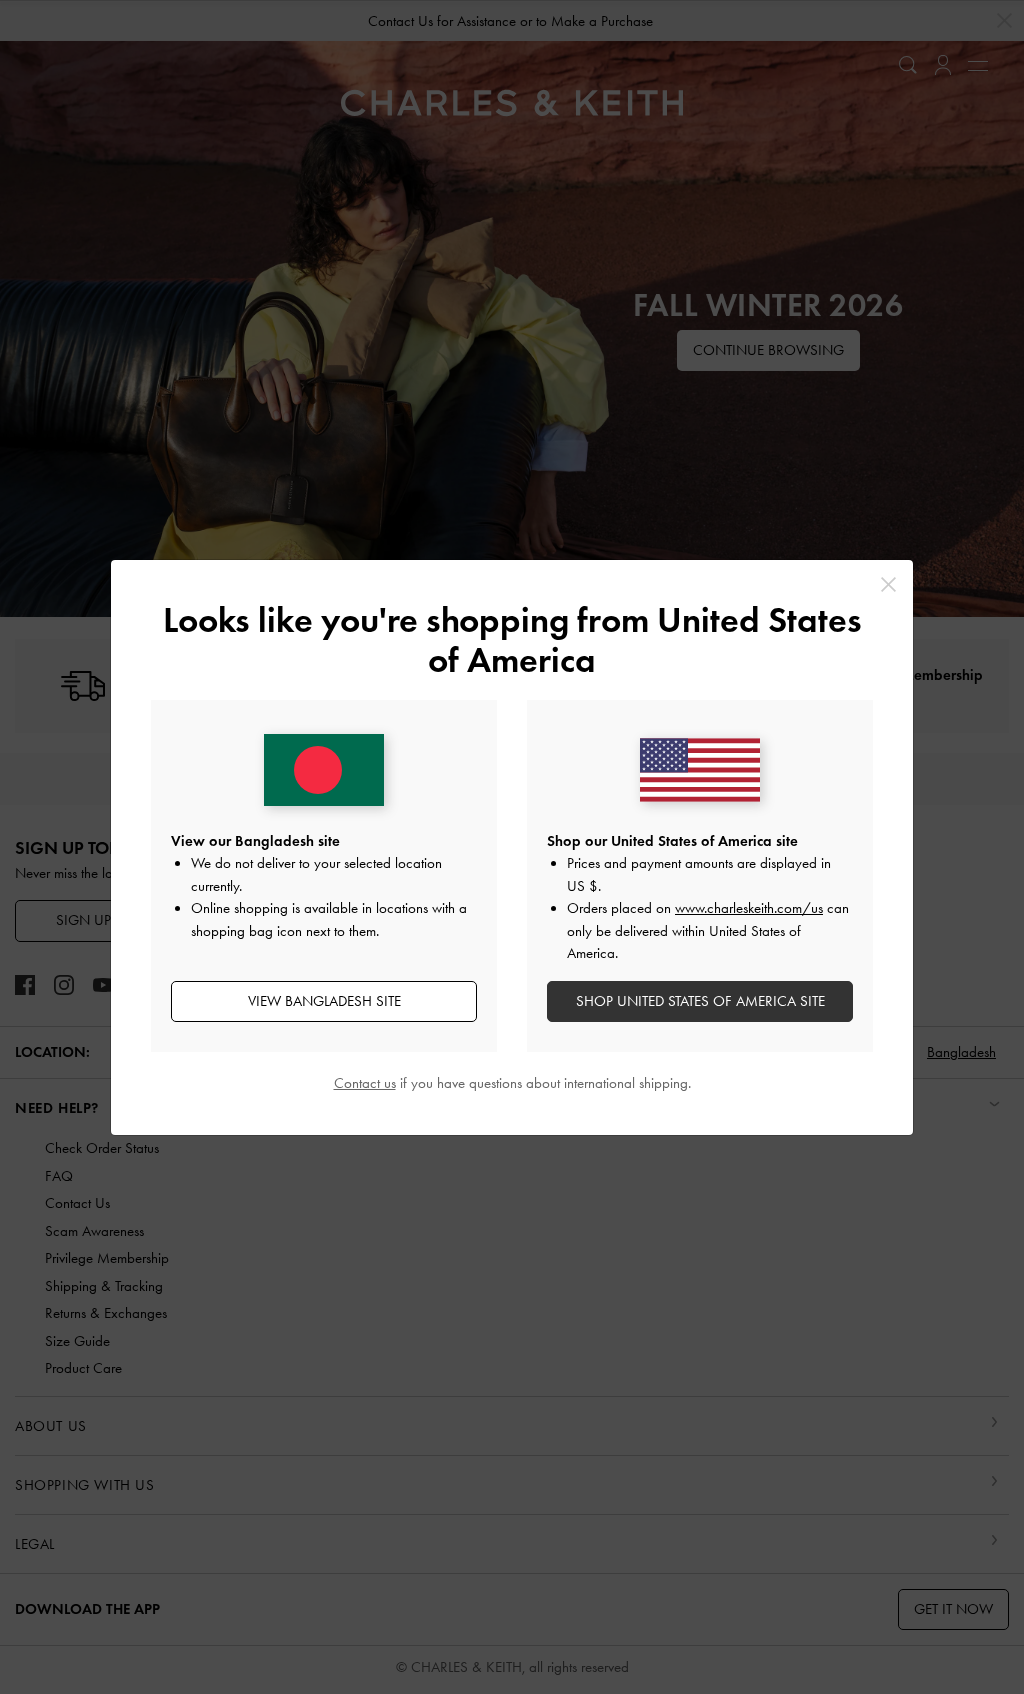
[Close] (888, 584)
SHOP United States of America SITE (700, 1001)
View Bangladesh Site (324, 1001)
